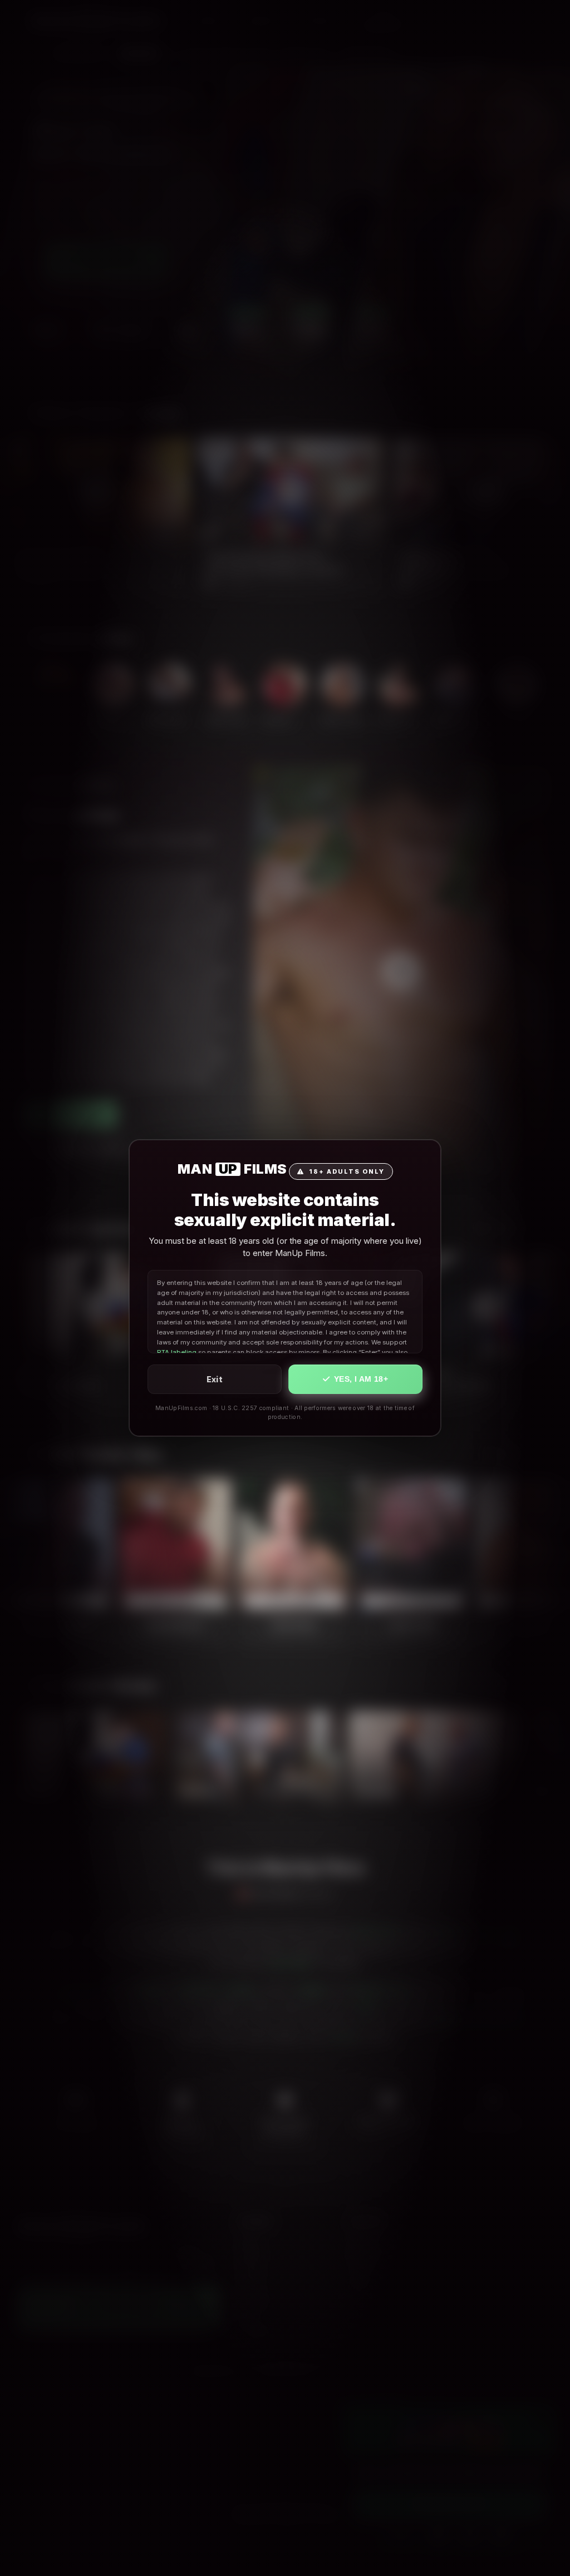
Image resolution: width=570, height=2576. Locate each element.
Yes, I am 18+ (361, 1379)
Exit (215, 1379)
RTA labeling (177, 1352)
